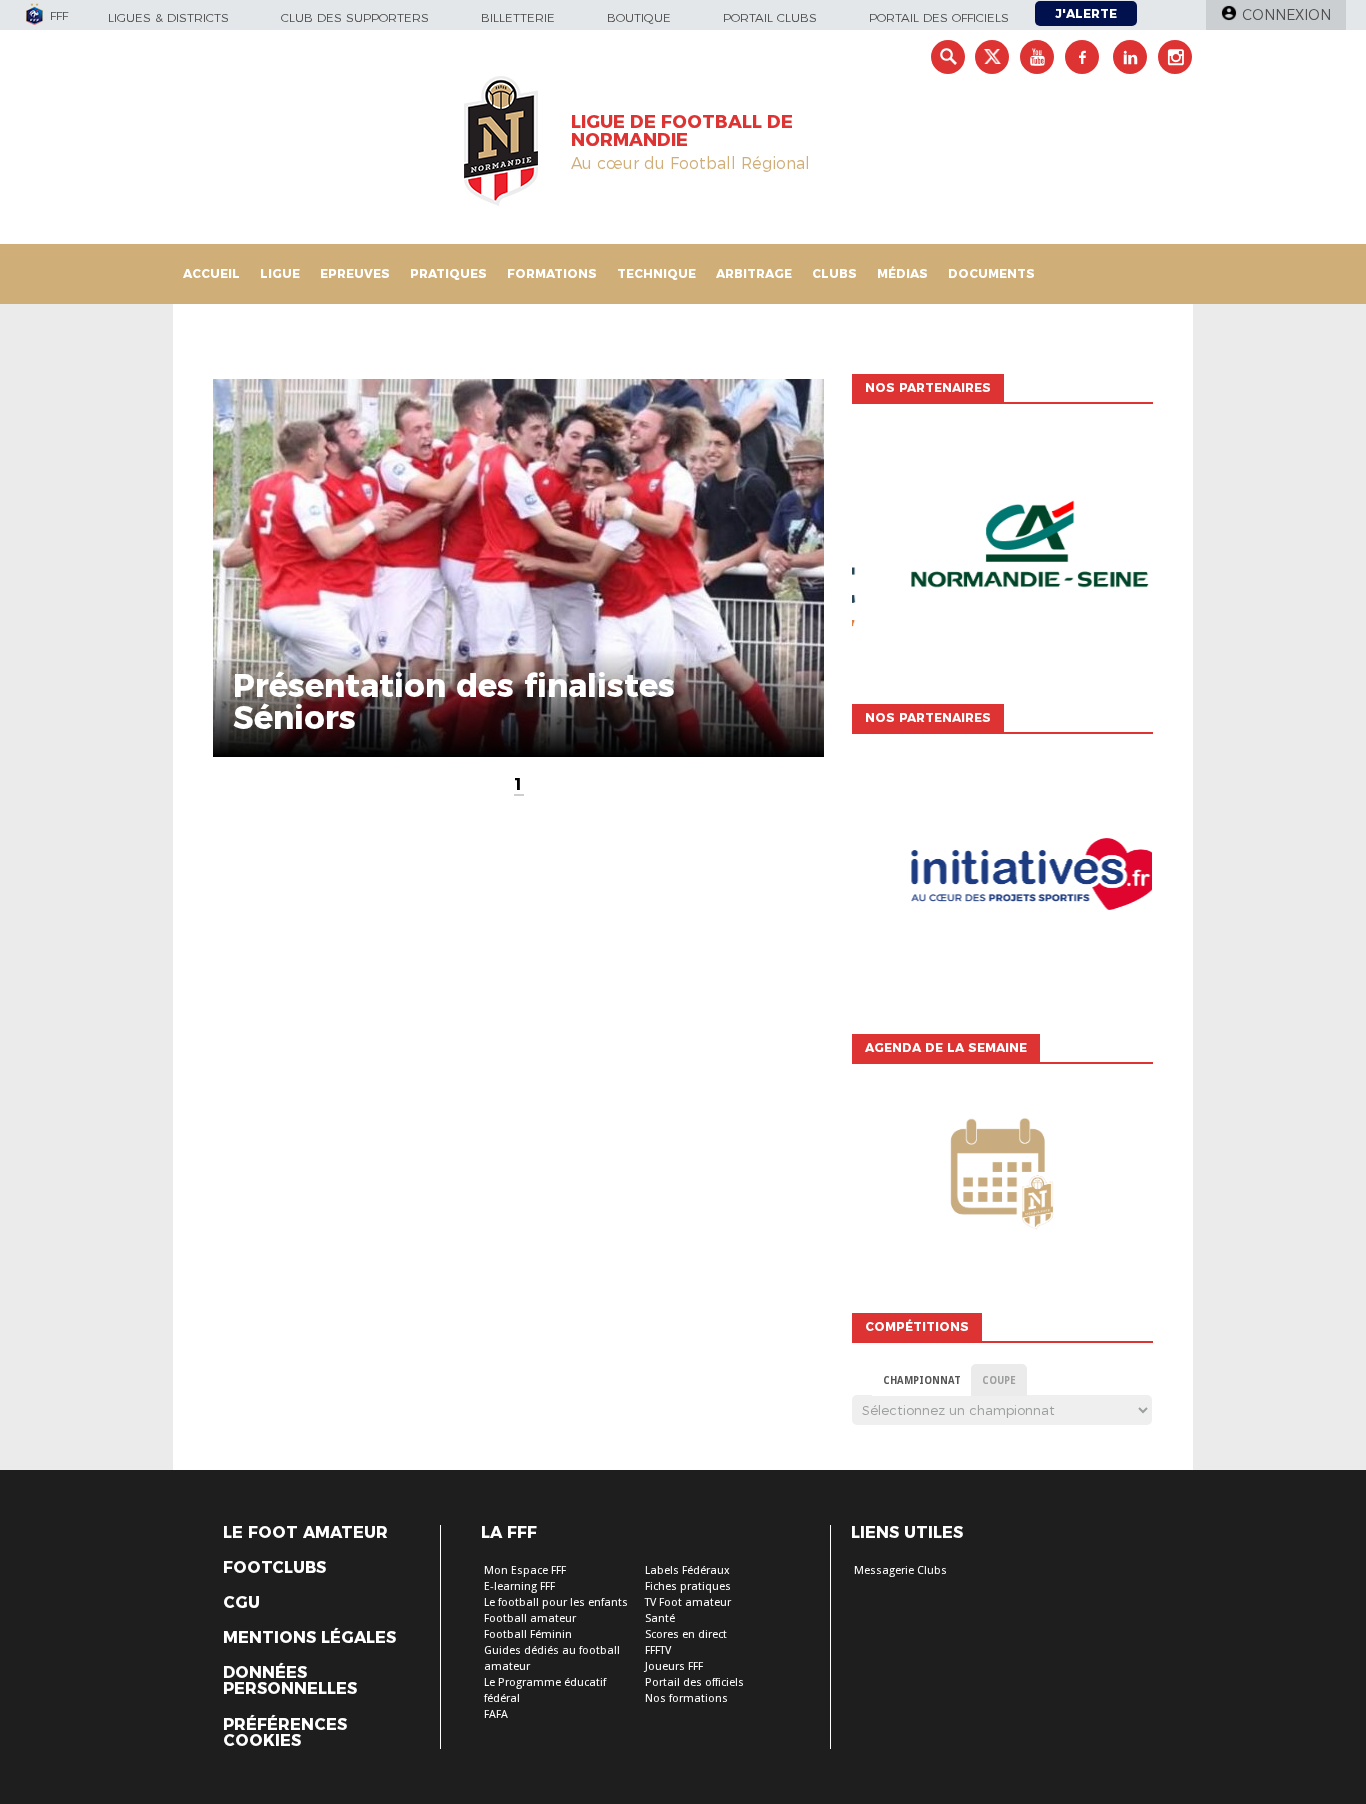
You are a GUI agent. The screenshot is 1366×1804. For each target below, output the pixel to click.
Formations (552, 273)
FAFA (496, 1714)
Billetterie (518, 17)
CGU (241, 1603)
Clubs (834, 273)
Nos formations (686, 1698)
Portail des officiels (939, 17)
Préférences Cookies (285, 1733)
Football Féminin (528, 1634)
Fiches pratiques (688, 1586)
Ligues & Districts (168, 17)
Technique (656, 273)
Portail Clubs (770, 17)
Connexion (1286, 15)
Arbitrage (754, 273)
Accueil (211, 273)
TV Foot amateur (688, 1602)
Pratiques (448, 273)
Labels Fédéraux (687, 1570)
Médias (902, 273)
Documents (991, 273)
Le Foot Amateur (305, 1533)
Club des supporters (355, 17)
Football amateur (530, 1618)
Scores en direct (686, 1634)
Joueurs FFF (674, 1666)
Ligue (280, 273)
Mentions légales (309, 1638)
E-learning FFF (519, 1586)
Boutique (639, 17)
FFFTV (658, 1650)
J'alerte (1086, 13)
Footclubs (274, 1568)
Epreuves (355, 273)
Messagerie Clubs (900, 1570)
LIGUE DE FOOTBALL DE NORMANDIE (682, 131)
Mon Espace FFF (525, 1570)
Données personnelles (290, 1681)
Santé (660, 1618)
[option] (1002, 549)
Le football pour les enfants (556, 1602)
